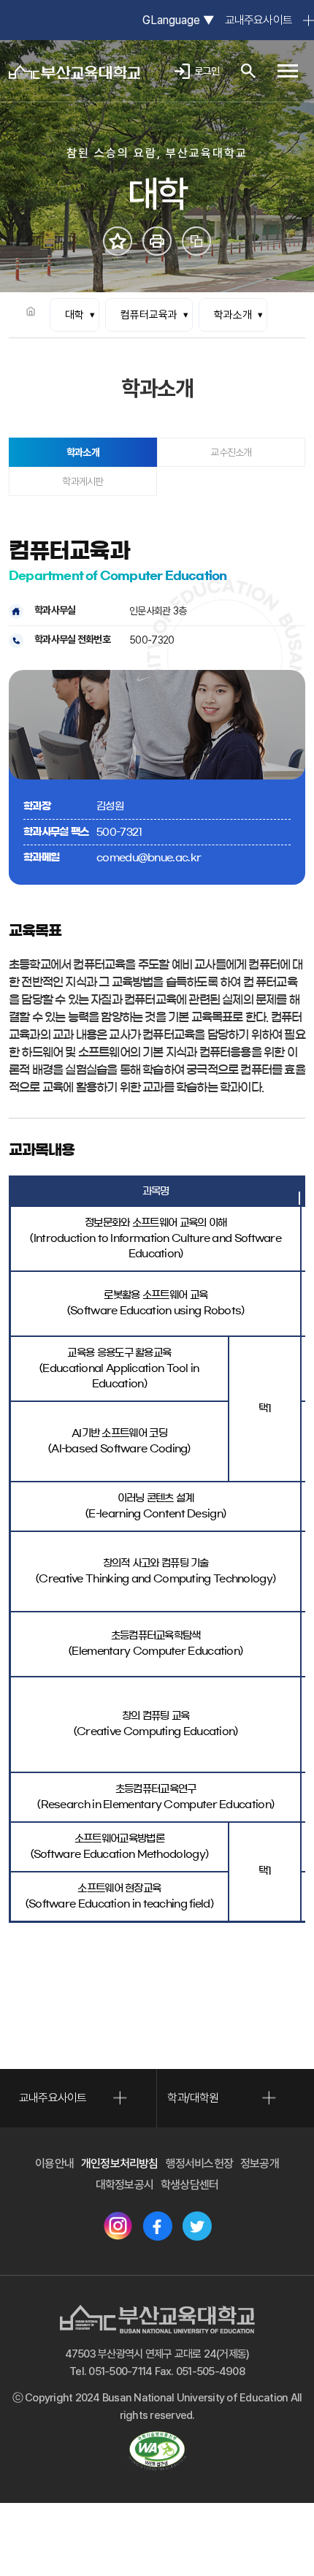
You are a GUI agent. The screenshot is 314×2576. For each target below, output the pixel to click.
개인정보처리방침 (120, 2164)
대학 (74, 315)
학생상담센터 (189, 2185)
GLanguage (178, 20)
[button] (288, 71)
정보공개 (260, 2164)
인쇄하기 (157, 241)
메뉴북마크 (118, 241)
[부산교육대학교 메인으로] (74, 71)
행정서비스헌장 (199, 2164)
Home (31, 311)
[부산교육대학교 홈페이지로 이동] (157, 2319)
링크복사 (196, 241)
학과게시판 (83, 481)
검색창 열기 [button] (248, 71)
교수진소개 (231, 452)
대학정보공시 (125, 2185)
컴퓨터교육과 (149, 315)
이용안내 (54, 2164)
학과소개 (233, 315)
